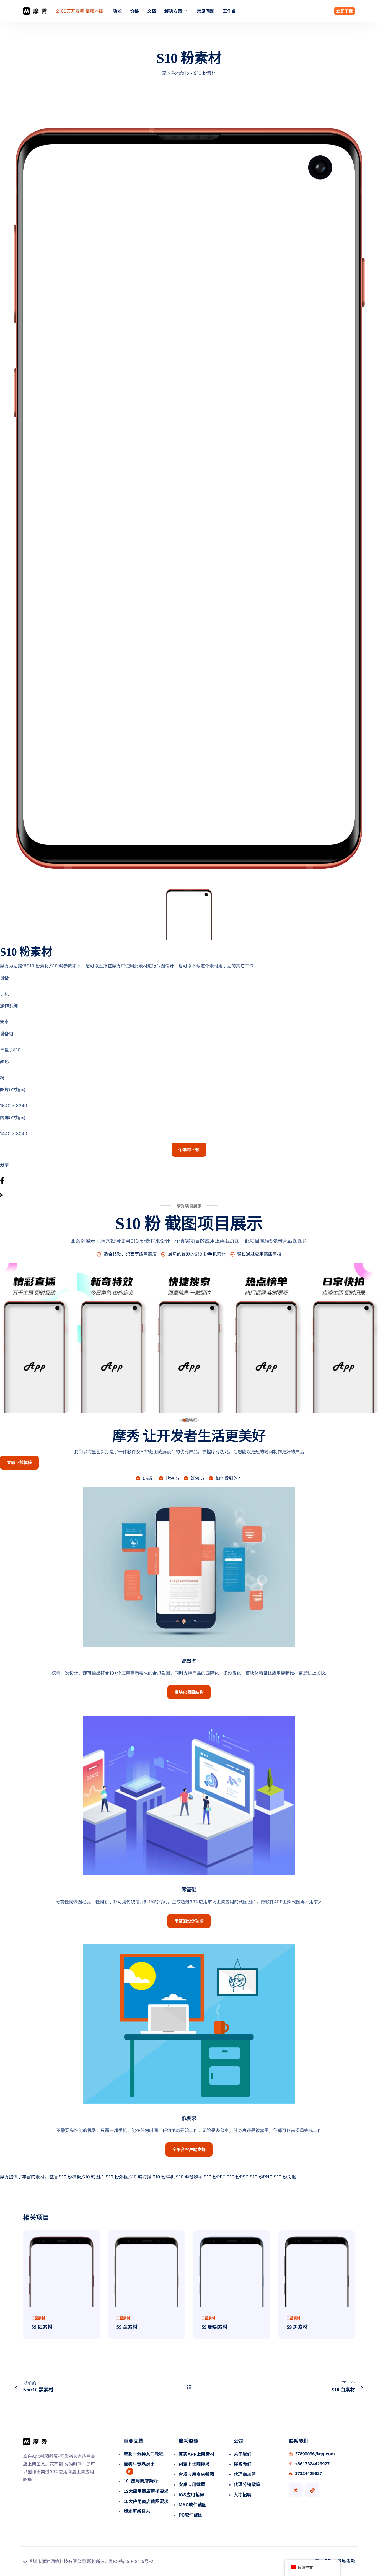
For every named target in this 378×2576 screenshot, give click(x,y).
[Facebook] (189, 1181)
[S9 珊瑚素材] (232, 2268)
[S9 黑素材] (317, 2268)
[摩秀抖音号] (312, 2490)
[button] (180, 1420)
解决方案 (173, 11)
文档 (152, 11)
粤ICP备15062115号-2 (131, 2561)
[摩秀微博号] (296, 2490)
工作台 (229, 11)
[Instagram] (189, 1195)
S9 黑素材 (297, 2327)
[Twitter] (189, 1188)
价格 (134, 11)
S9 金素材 (127, 2327)
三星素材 (38, 2318)
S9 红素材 (42, 2327)
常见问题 (206, 11)
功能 (117, 11)
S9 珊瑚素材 (214, 2327)
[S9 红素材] (61, 2268)
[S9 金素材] (147, 2268)
